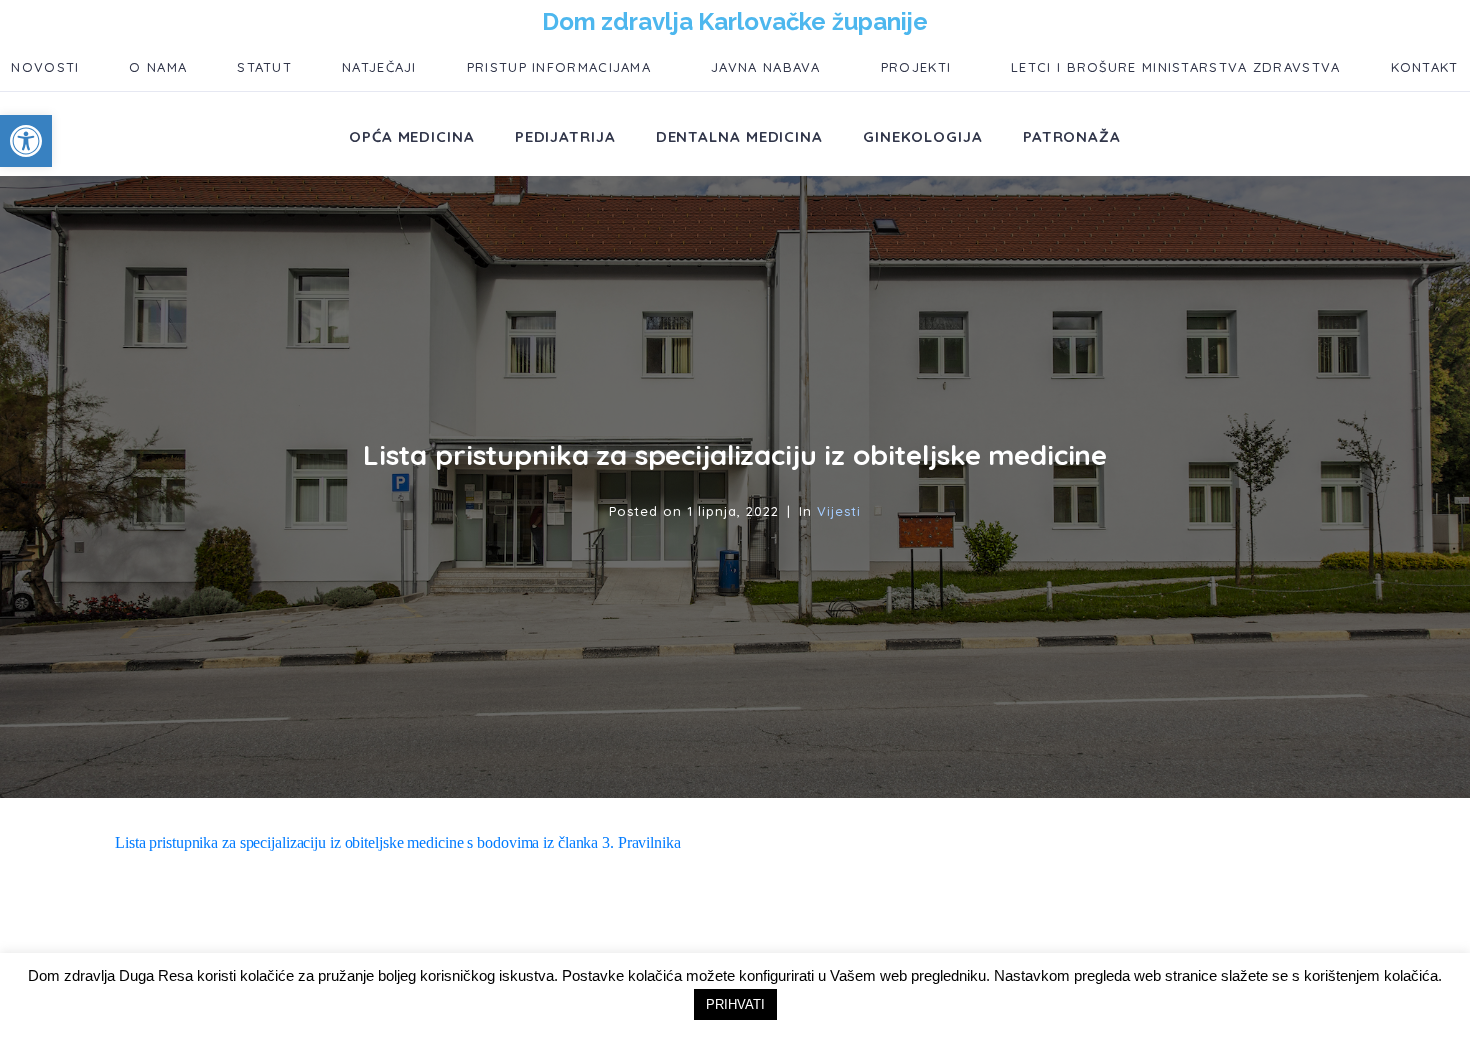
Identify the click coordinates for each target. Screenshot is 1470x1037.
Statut (264, 67)
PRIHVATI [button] (735, 1004)
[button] (26, 141)
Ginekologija (923, 136)
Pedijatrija (565, 136)
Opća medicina (412, 136)
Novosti (45, 67)
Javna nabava (766, 67)
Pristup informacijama (559, 67)
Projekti (916, 67)
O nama (158, 67)
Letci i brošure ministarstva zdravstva (1175, 67)
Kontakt (1425, 67)
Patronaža (1072, 136)
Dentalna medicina (739, 136)
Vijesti (839, 511)
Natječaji (379, 67)
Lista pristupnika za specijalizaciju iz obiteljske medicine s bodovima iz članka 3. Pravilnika (398, 842)
